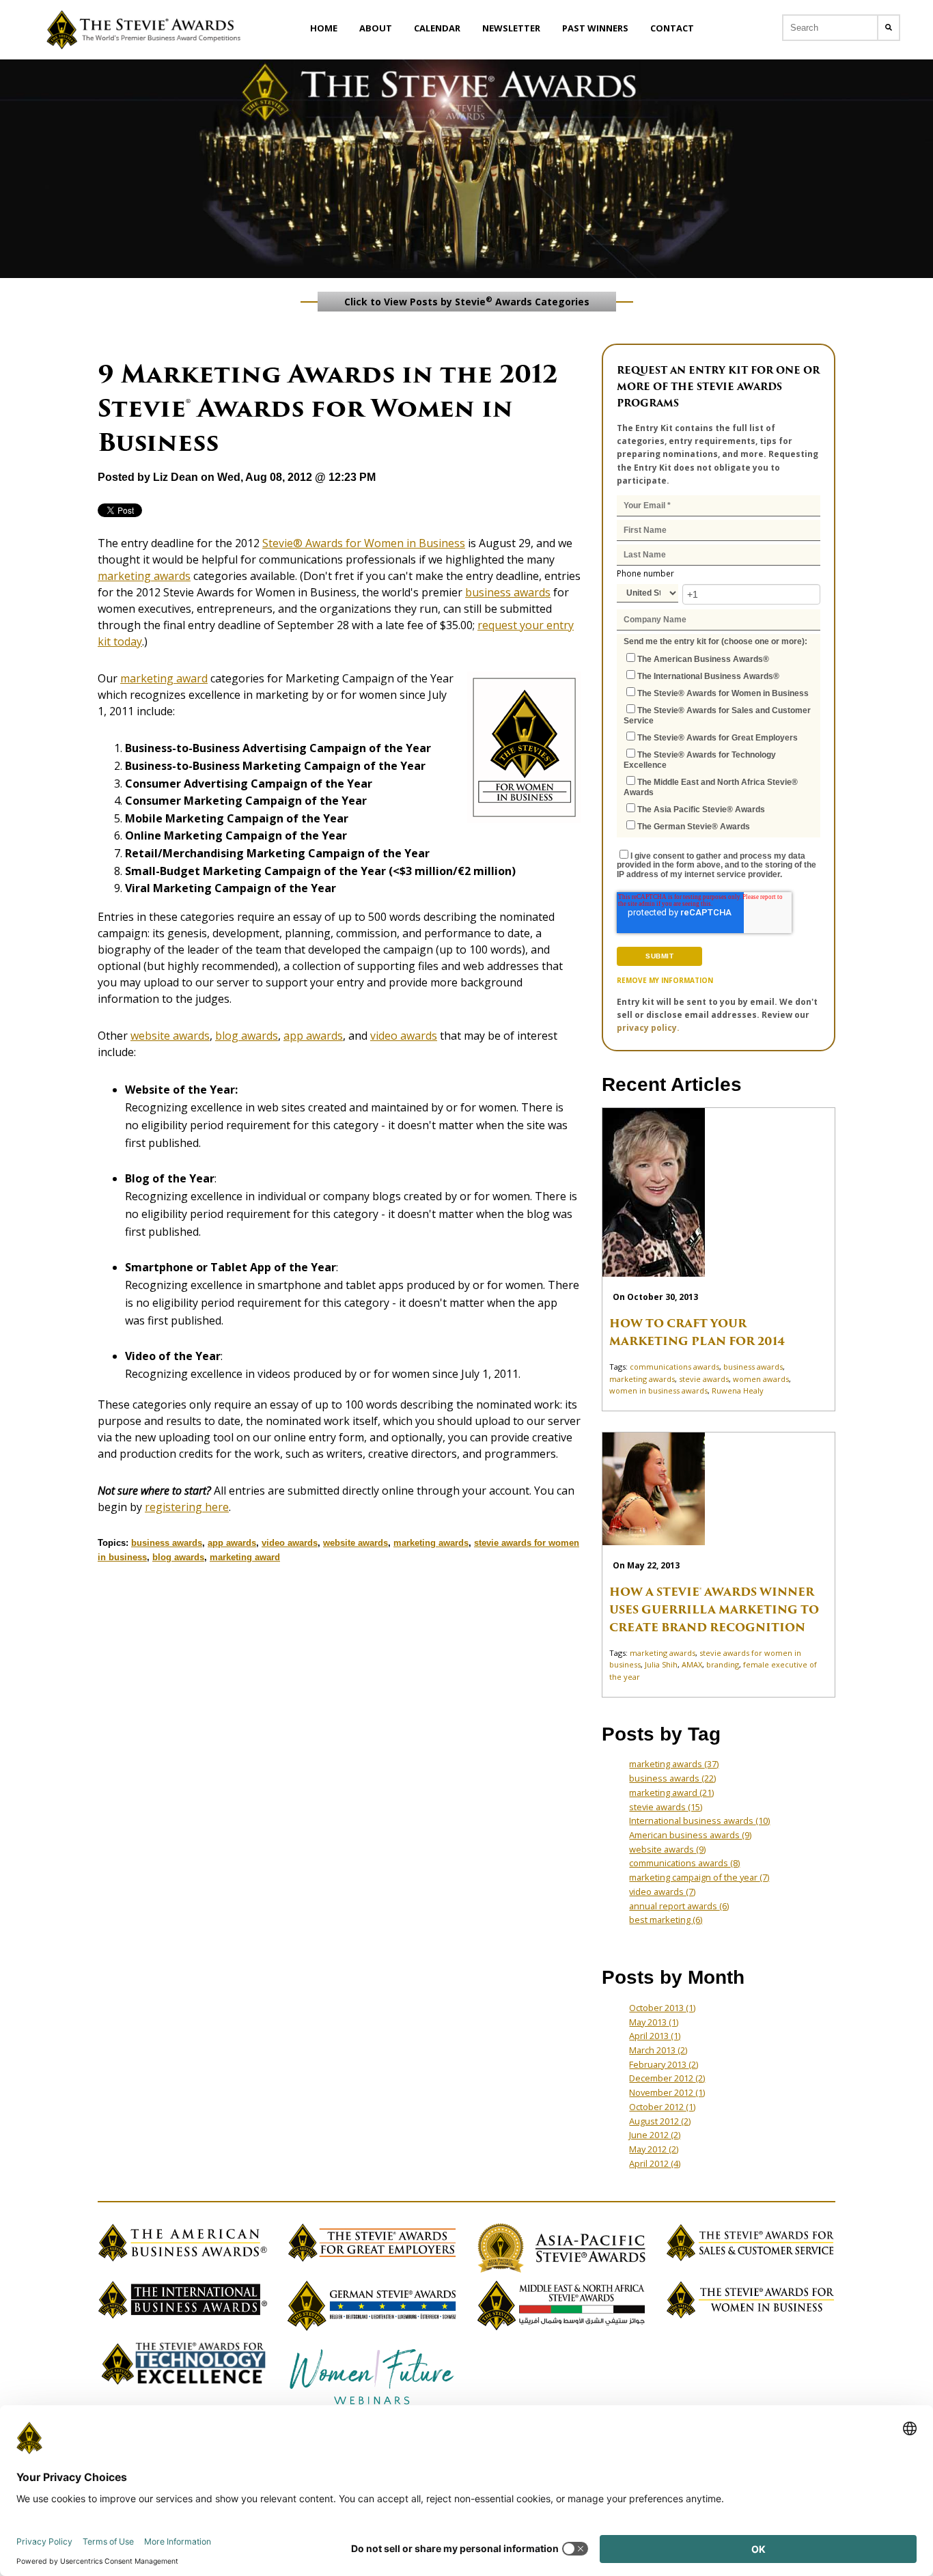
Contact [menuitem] (672, 28)
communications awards (674, 1367)
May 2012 (654, 2149)
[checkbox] (719, 742)
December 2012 (667, 2078)
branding (723, 1664)
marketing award (164, 678)
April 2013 (655, 2036)
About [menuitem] (376, 28)
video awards (404, 1036)
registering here (187, 1507)
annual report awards (679, 1906)
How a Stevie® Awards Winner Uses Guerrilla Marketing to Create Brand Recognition (714, 1610)
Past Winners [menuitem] (595, 28)
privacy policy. (648, 1028)
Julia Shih (661, 1664)
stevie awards (704, 1379)
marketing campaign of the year (699, 1877)
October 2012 (662, 2107)
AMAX (692, 1664)
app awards (313, 1036)
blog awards (247, 1036)
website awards (170, 1036)
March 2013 (658, 2050)
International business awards (699, 1820)
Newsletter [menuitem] (511, 28)
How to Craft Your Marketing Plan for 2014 (697, 1332)
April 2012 (655, 2163)
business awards (508, 592)
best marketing (666, 1920)
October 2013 (662, 2008)
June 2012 (655, 2135)
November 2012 (667, 2092)
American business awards (690, 1835)
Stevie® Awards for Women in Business (364, 543)
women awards (761, 1379)
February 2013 (664, 2064)
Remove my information (665, 980)
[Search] (889, 28)
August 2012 (660, 2121)
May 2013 (654, 2022)
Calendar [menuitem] (437, 28)
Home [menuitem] (324, 28)
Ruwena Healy (738, 1390)
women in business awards (658, 1390)
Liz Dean (176, 477)
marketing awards (144, 576)
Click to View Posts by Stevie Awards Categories (467, 301)
